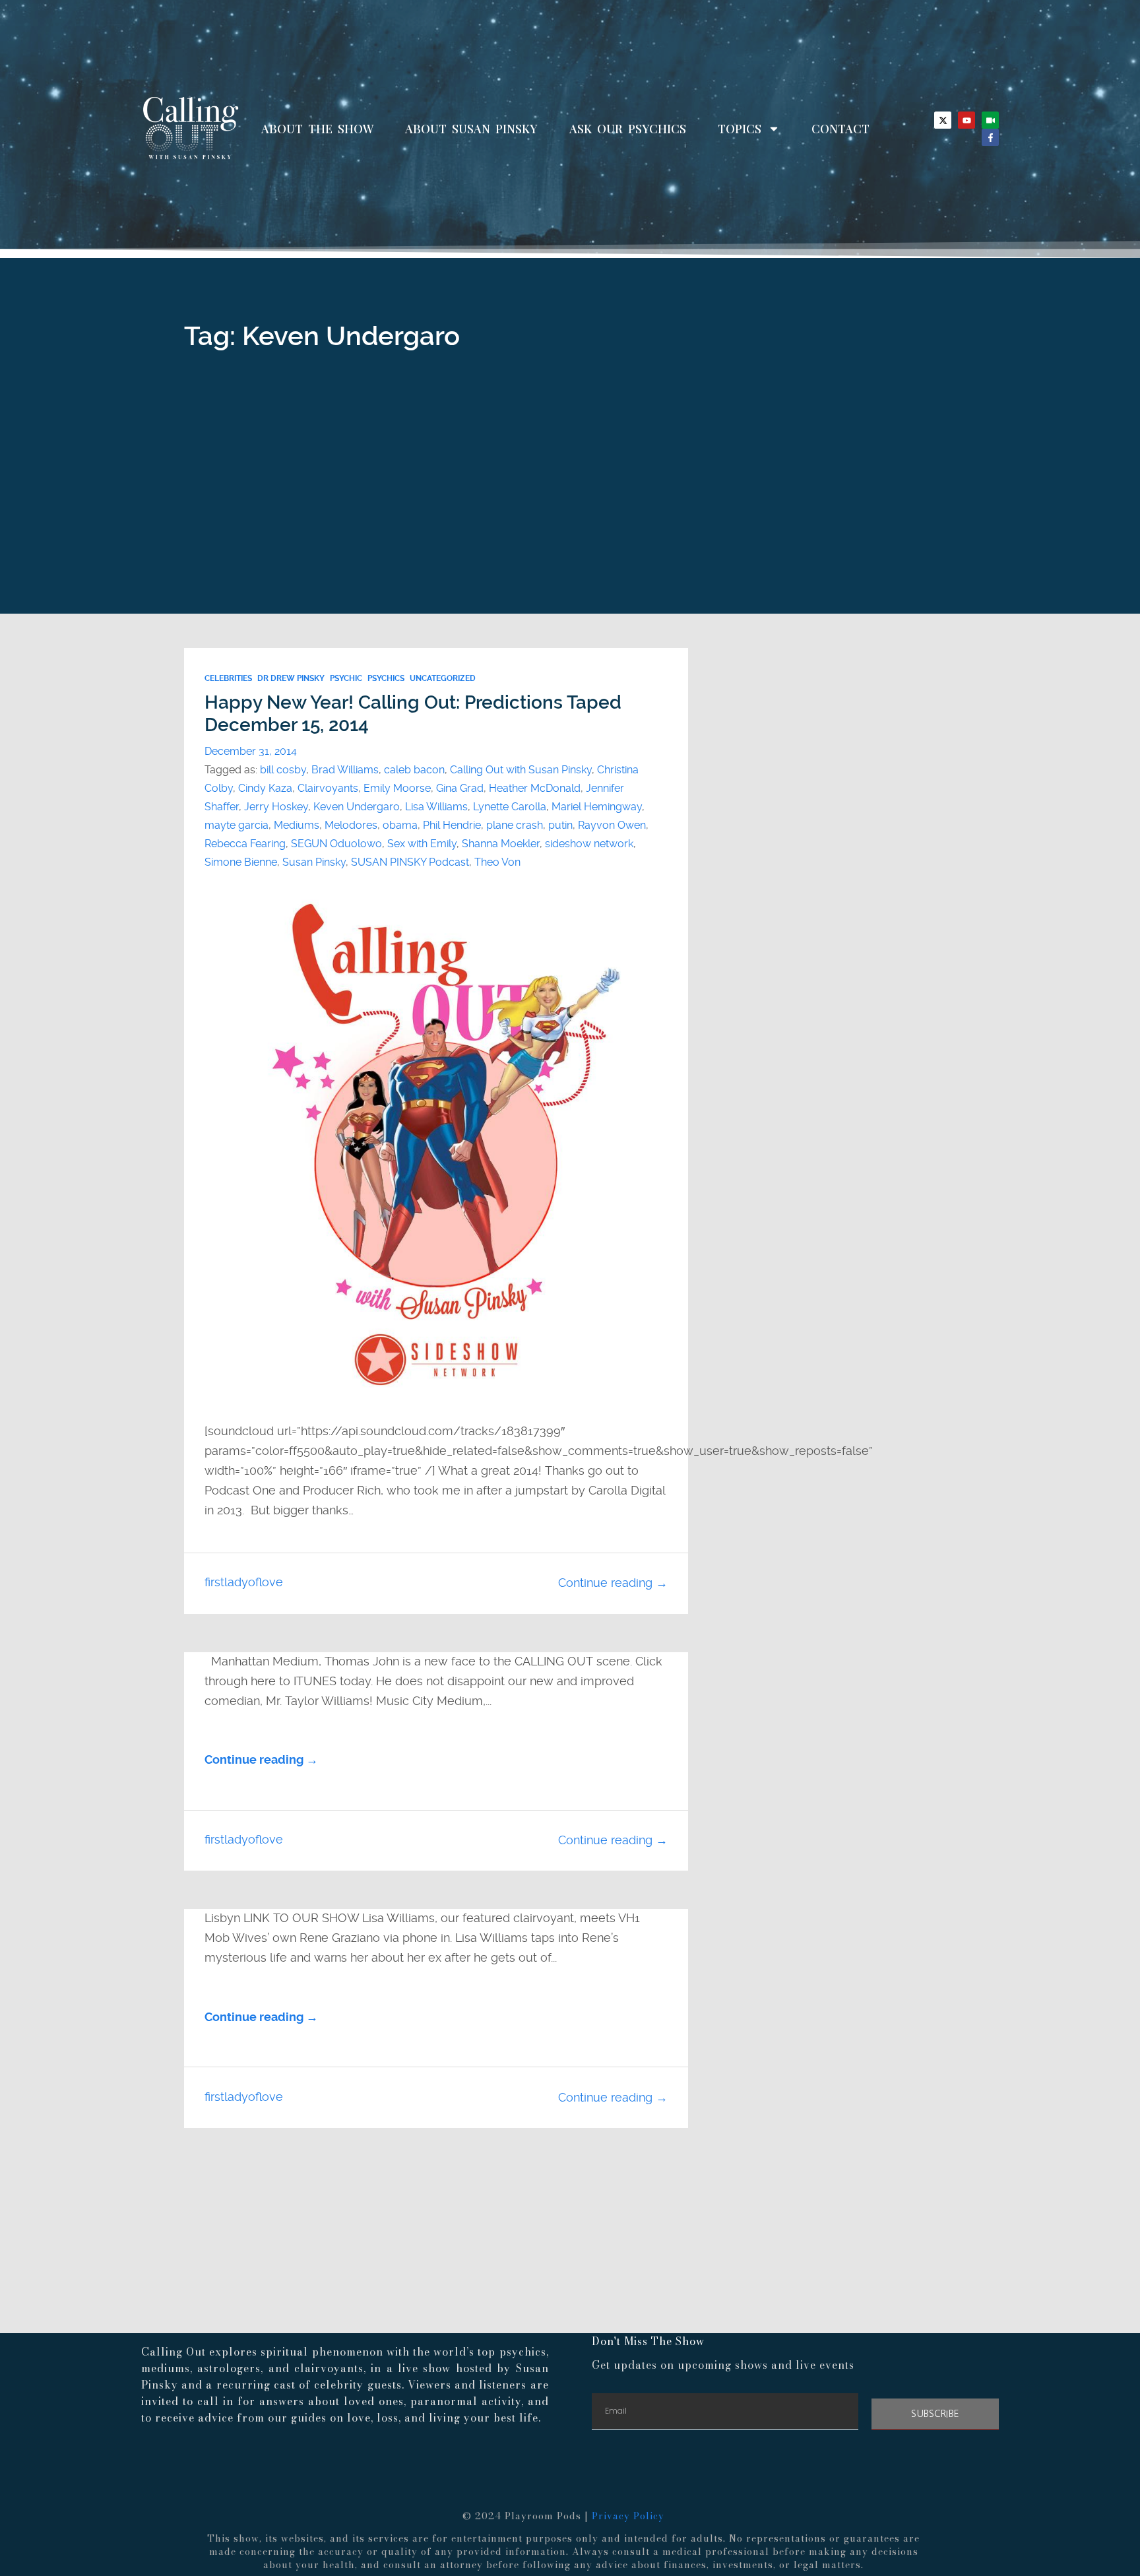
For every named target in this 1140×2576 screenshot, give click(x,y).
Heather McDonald (535, 788)
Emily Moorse (397, 788)
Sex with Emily (422, 844)
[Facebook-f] (990, 137)
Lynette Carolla (510, 807)
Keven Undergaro (357, 807)
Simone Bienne (241, 862)
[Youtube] (966, 120)
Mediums (297, 825)
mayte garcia (237, 825)
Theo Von (497, 862)
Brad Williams (345, 770)
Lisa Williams (436, 807)
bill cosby (283, 770)
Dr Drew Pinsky (291, 678)
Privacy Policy (628, 2516)
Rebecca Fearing (245, 844)
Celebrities (228, 678)
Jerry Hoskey (276, 807)
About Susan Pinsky (471, 129)
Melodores (351, 825)
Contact (840, 129)
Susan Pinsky (314, 862)
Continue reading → (613, 1583)
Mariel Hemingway (597, 807)
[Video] (990, 120)
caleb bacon (414, 770)
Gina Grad (460, 788)
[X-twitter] (943, 120)
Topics (740, 129)
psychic (346, 678)
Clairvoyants (328, 788)
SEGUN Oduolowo (336, 844)
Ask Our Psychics (628, 129)
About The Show (317, 129)
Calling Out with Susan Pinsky (521, 770)
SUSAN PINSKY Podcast (410, 862)
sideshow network (589, 844)
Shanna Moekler (501, 844)
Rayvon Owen (612, 825)
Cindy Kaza (265, 788)
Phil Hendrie (452, 825)
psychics (386, 678)
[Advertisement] (570, 515)
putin (560, 825)
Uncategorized (443, 678)
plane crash (515, 825)
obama (400, 825)
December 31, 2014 (251, 751)
